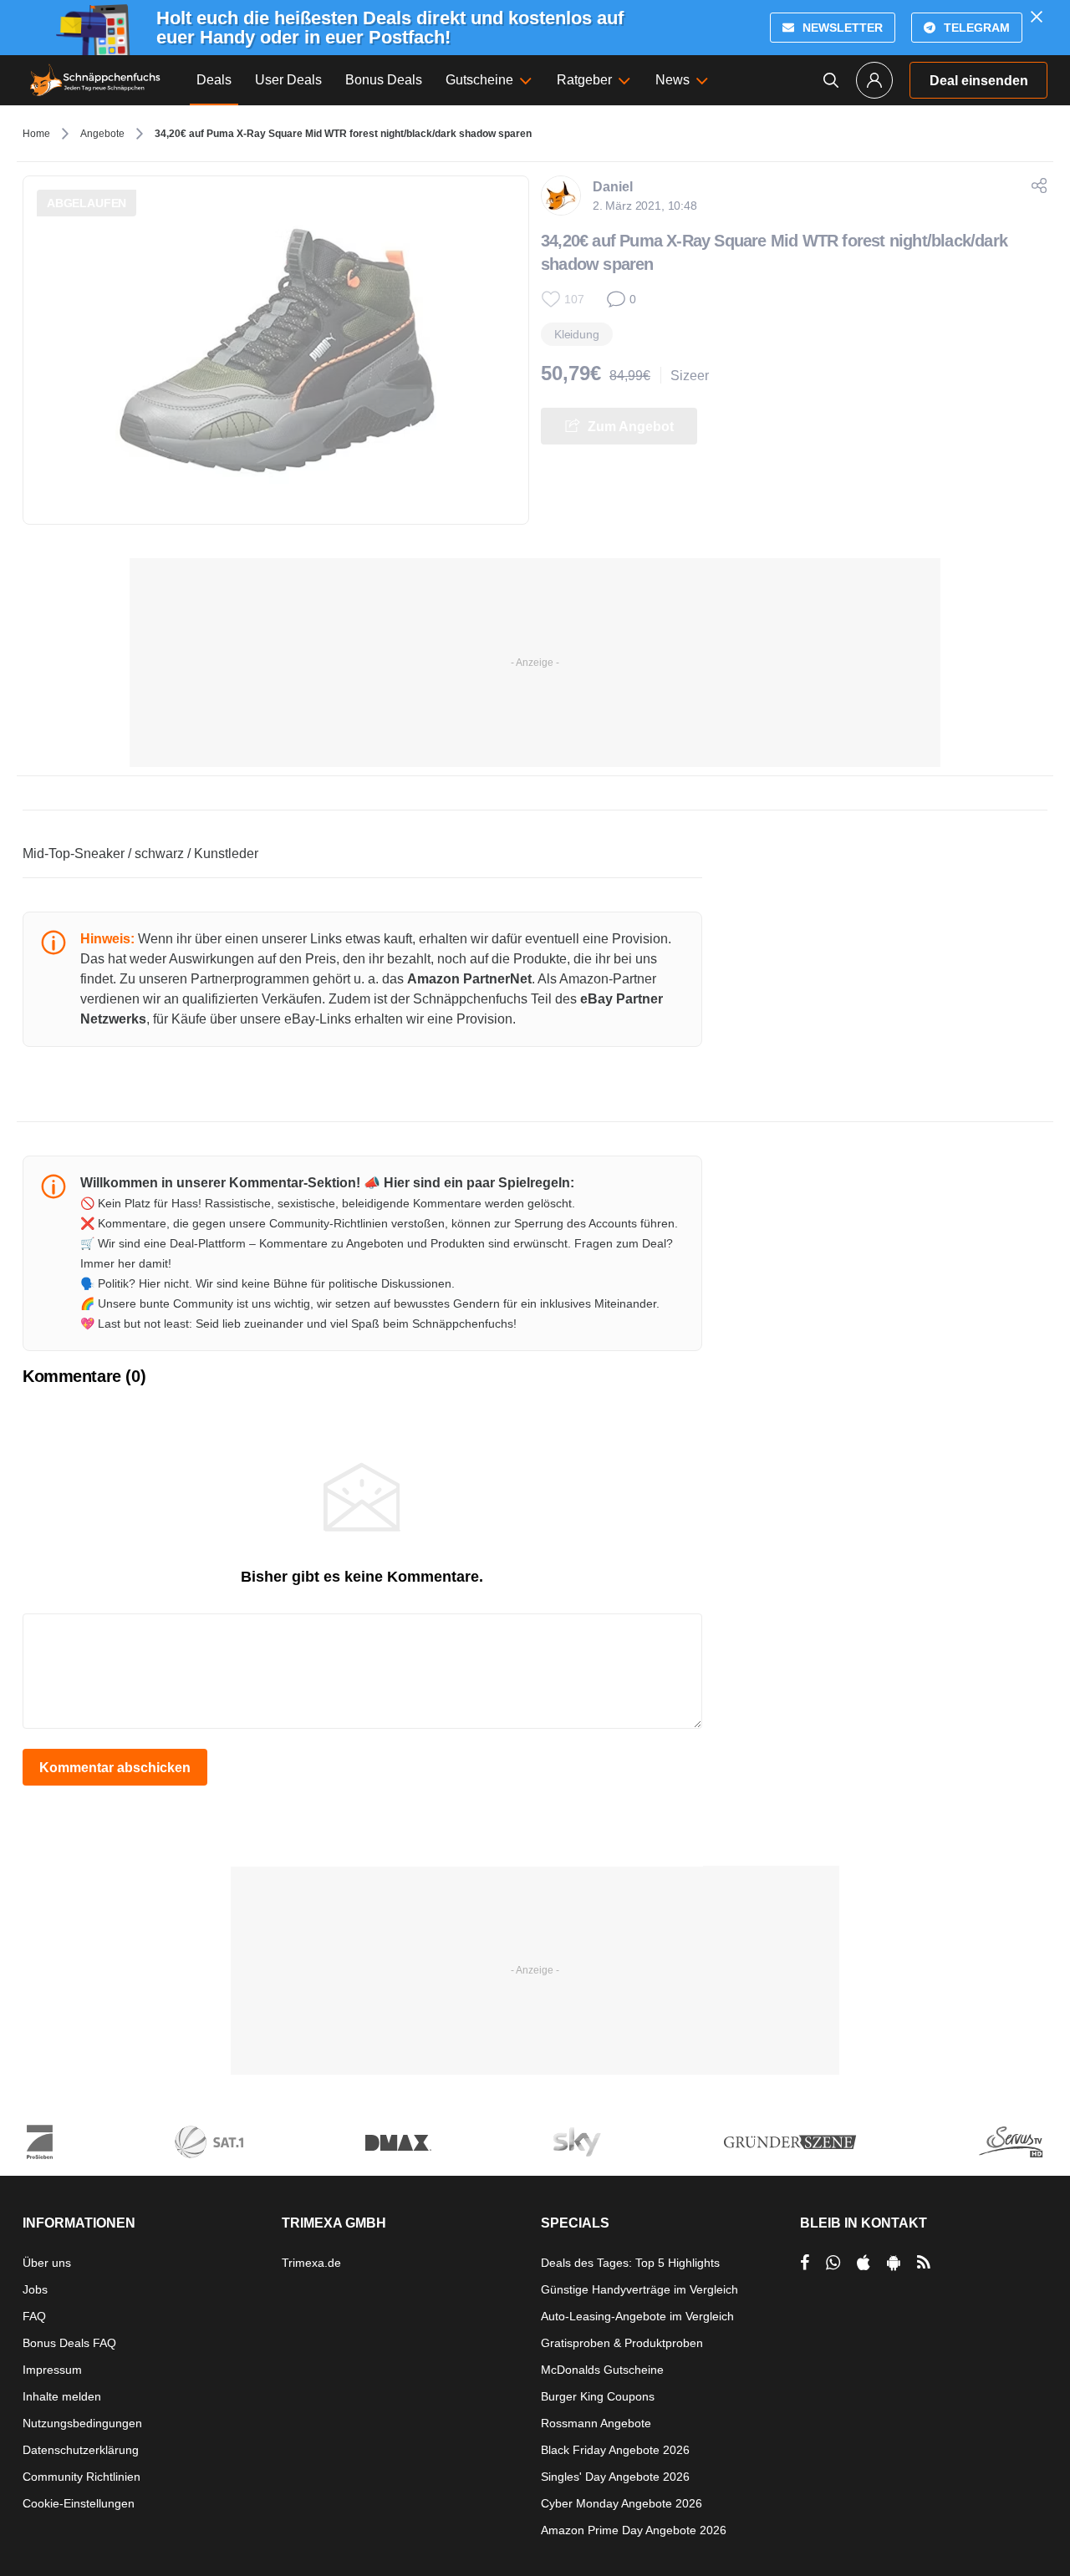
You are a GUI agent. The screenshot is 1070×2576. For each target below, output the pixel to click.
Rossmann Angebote (596, 2423)
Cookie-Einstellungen (79, 2503)
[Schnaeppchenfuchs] (95, 80)
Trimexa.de (311, 2263)
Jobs (35, 2289)
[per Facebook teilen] (805, 2263)
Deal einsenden (979, 81)
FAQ (34, 2316)
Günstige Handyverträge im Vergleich (639, 2289)
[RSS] (924, 2263)
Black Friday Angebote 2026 (615, 2450)
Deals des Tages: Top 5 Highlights (630, 2263)
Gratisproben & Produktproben (622, 2343)
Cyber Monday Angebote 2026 (622, 2503)
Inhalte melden (62, 2396)
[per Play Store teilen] (894, 2263)
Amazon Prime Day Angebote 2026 (634, 2530)
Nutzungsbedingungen (82, 2423)
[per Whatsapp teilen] (833, 2263)
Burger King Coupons (598, 2396)
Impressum (52, 2370)
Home (36, 134)
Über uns (47, 2263)
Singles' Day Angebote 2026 (615, 2477)
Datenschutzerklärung (81, 2450)
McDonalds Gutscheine (602, 2370)
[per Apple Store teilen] (864, 2263)
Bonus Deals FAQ (69, 2343)
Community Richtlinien (82, 2477)
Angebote (102, 134)
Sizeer (690, 376)
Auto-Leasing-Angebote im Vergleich (637, 2316)
